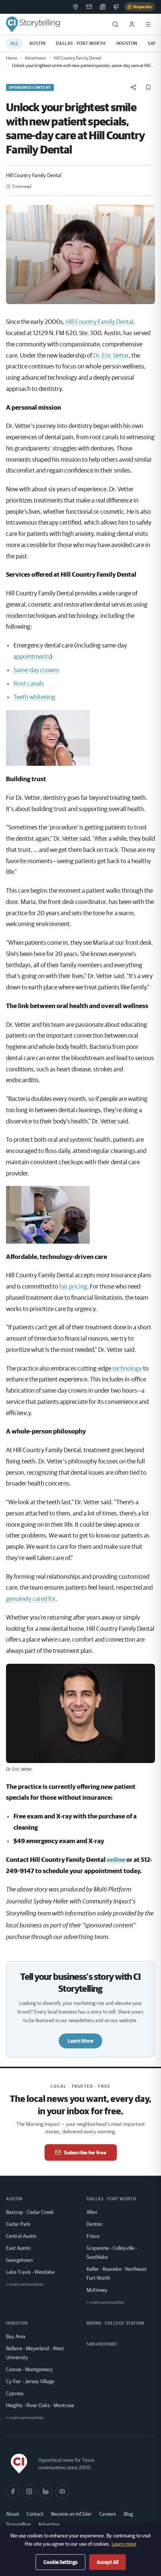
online (116, 1859)
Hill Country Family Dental (78, 58)
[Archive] (103, 7)
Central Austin (21, 2236)
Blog (128, 2514)
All (15, 43)
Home (12, 58)
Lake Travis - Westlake (30, 2272)
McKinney (97, 2290)
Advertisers (35, 58)
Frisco (93, 2236)
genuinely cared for (31, 1598)
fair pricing (73, 1286)
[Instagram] (29, 2491)
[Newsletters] (89, 7)
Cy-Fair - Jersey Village (30, 2381)
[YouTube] (62, 2491)
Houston (127, 43)
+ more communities (25, 2284)
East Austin (18, 2248)
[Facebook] (13, 2491)
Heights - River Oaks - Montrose (40, 2405)
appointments (32, 656)
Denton (94, 2224)
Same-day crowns (36, 670)
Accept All (107, 2562)
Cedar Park (18, 2224)
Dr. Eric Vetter (111, 355)
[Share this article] (133, 87)
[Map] (76, 7)
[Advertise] (116, 7)
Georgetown (19, 2260)
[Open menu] (148, 24)
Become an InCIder (71, 2514)
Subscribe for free (85, 2152)
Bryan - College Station (115, 2323)
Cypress (15, 2393)
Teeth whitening (34, 697)
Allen (92, 2212)
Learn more (124, 2544)
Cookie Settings (60, 2562)
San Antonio (102, 2344)
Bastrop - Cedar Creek (30, 2212)
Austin (37, 43)
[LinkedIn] (46, 2491)
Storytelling (18, 2524)
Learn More (80, 2041)
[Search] (115, 24)
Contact (35, 2514)
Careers (108, 2514)
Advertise (49, 2524)
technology (127, 1368)
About (13, 2514)
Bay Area (16, 2336)
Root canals (29, 683)
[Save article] (148, 87)
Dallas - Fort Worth (80, 43)
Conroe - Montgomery (29, 2369)
